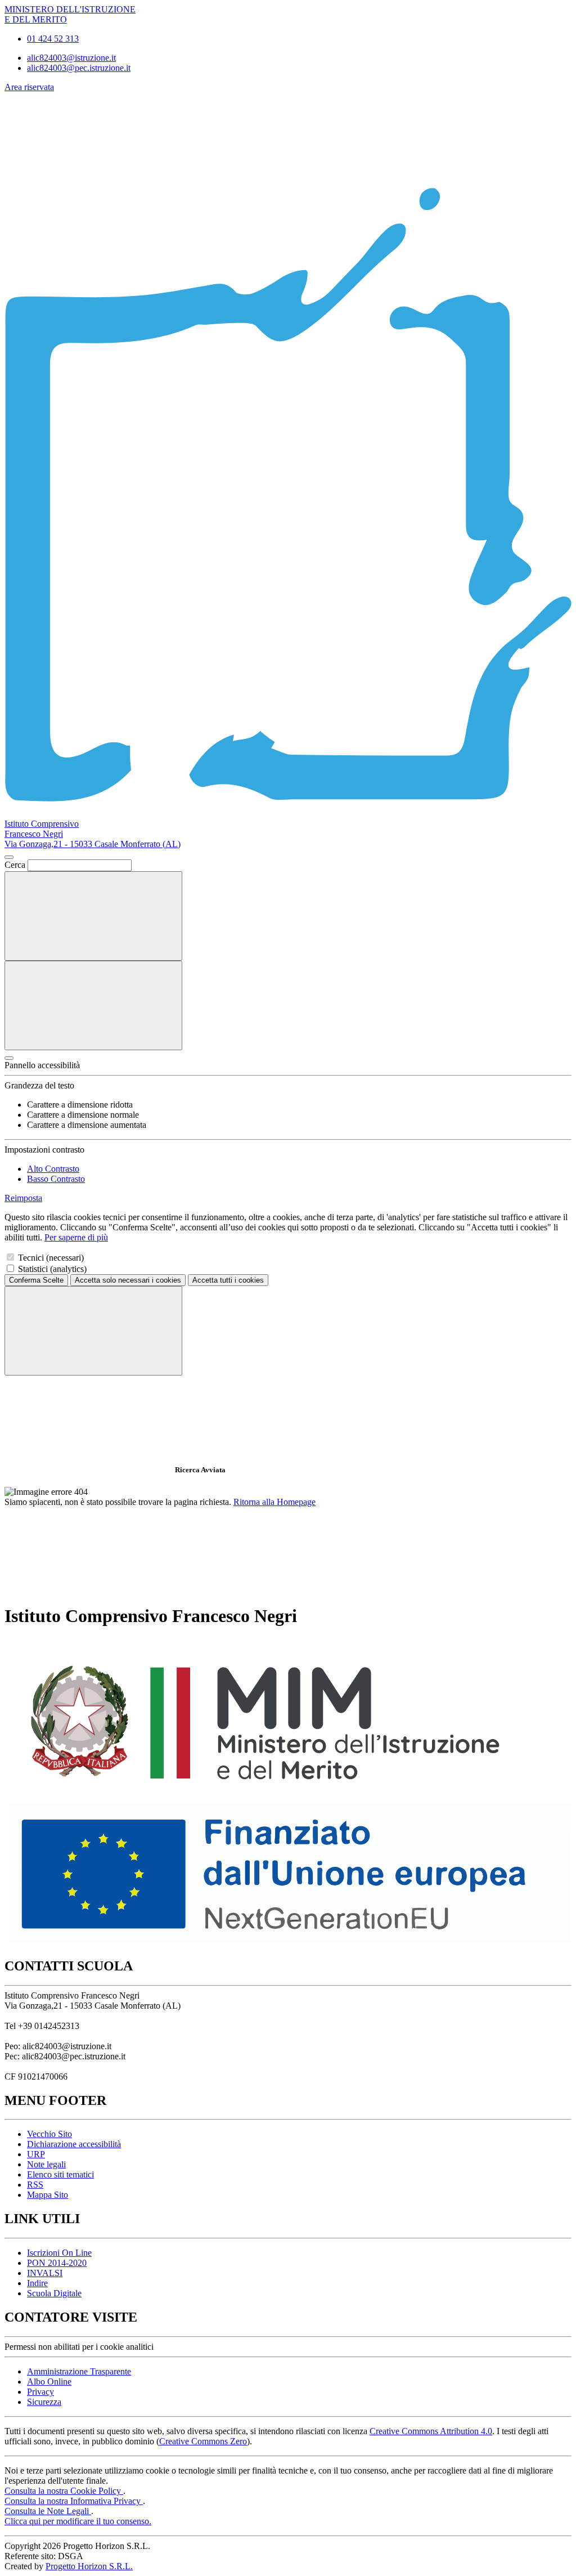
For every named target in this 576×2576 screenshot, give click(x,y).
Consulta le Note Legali (48, 2511)
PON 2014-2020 (57, 2263)
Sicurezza (44, 2402)
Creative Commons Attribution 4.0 (431, 2431)
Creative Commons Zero (203, 2441)
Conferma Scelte (36, 1280)
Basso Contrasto (56, 1179)
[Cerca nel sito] (93, 916)
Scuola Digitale (54, 2293)
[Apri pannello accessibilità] (9, 1058)
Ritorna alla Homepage (274, 1502)
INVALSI (45, 2273)
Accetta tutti (228, 1280)
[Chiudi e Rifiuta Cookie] (93, 1331)
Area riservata (29, 87)
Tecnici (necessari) (51, 1258)
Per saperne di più (76, 1237)
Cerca (15, 865)
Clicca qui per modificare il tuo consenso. (78, 2521)
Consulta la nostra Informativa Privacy (74, 2501)
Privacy (40, 2392)
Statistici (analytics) (52, 1269)
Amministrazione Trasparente (79, 2371)
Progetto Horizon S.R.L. (89, 2566)
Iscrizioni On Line (59, 2253)
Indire (37, 2283)
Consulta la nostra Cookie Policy (64, 2491)
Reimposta (23, 1198)
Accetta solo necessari (128, 1280)
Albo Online (49, 2382)
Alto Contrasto (53, 1169)
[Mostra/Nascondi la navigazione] (93, 1005)
